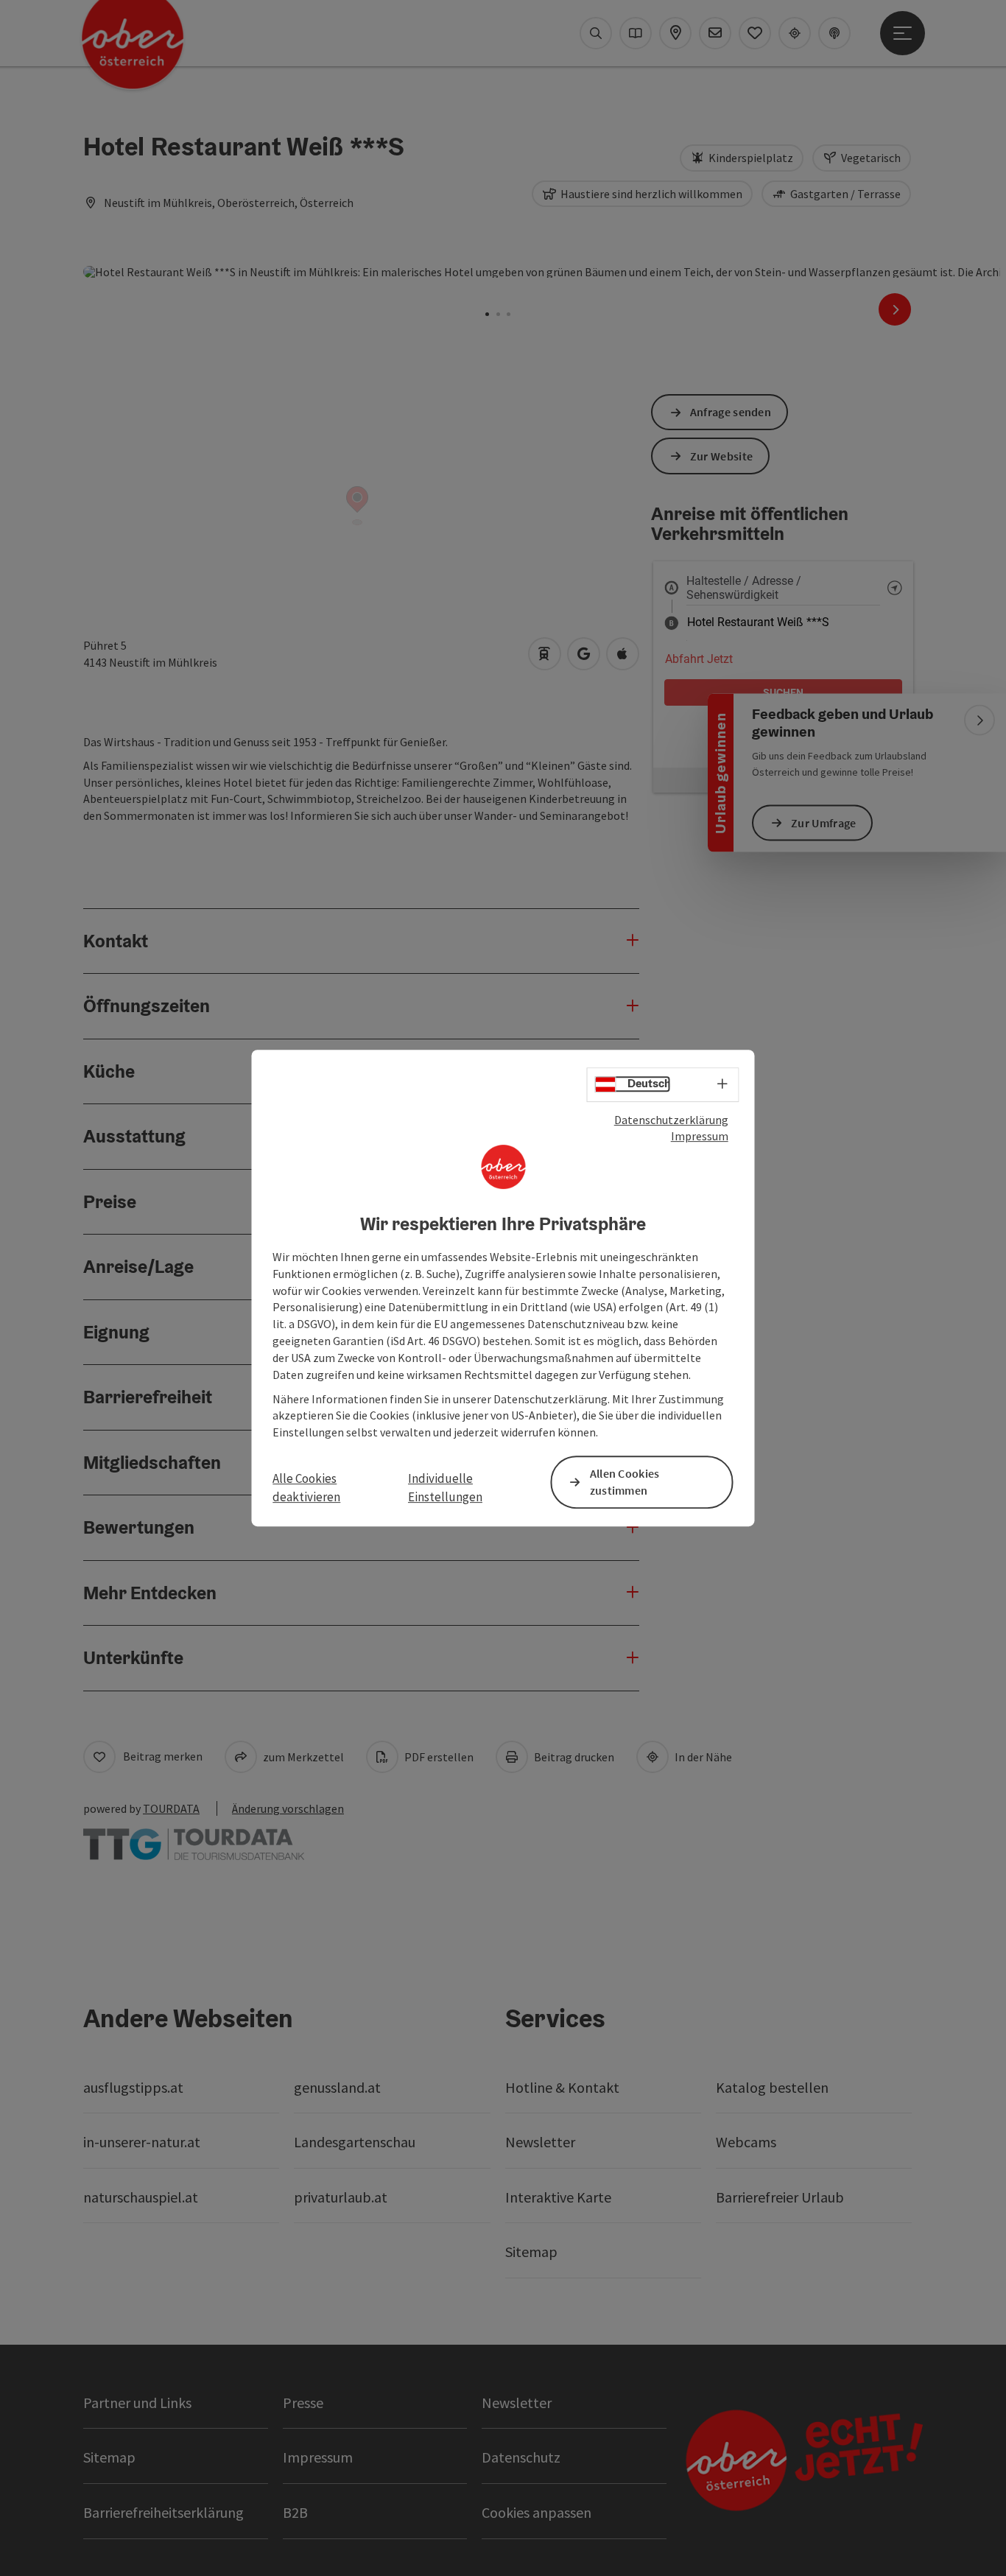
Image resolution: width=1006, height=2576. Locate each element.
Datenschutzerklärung (671, 1120)
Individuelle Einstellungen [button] (445, 1488)
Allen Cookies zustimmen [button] (625, 1482)
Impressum (700, 1136)
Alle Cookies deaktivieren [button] (306, 1488)
